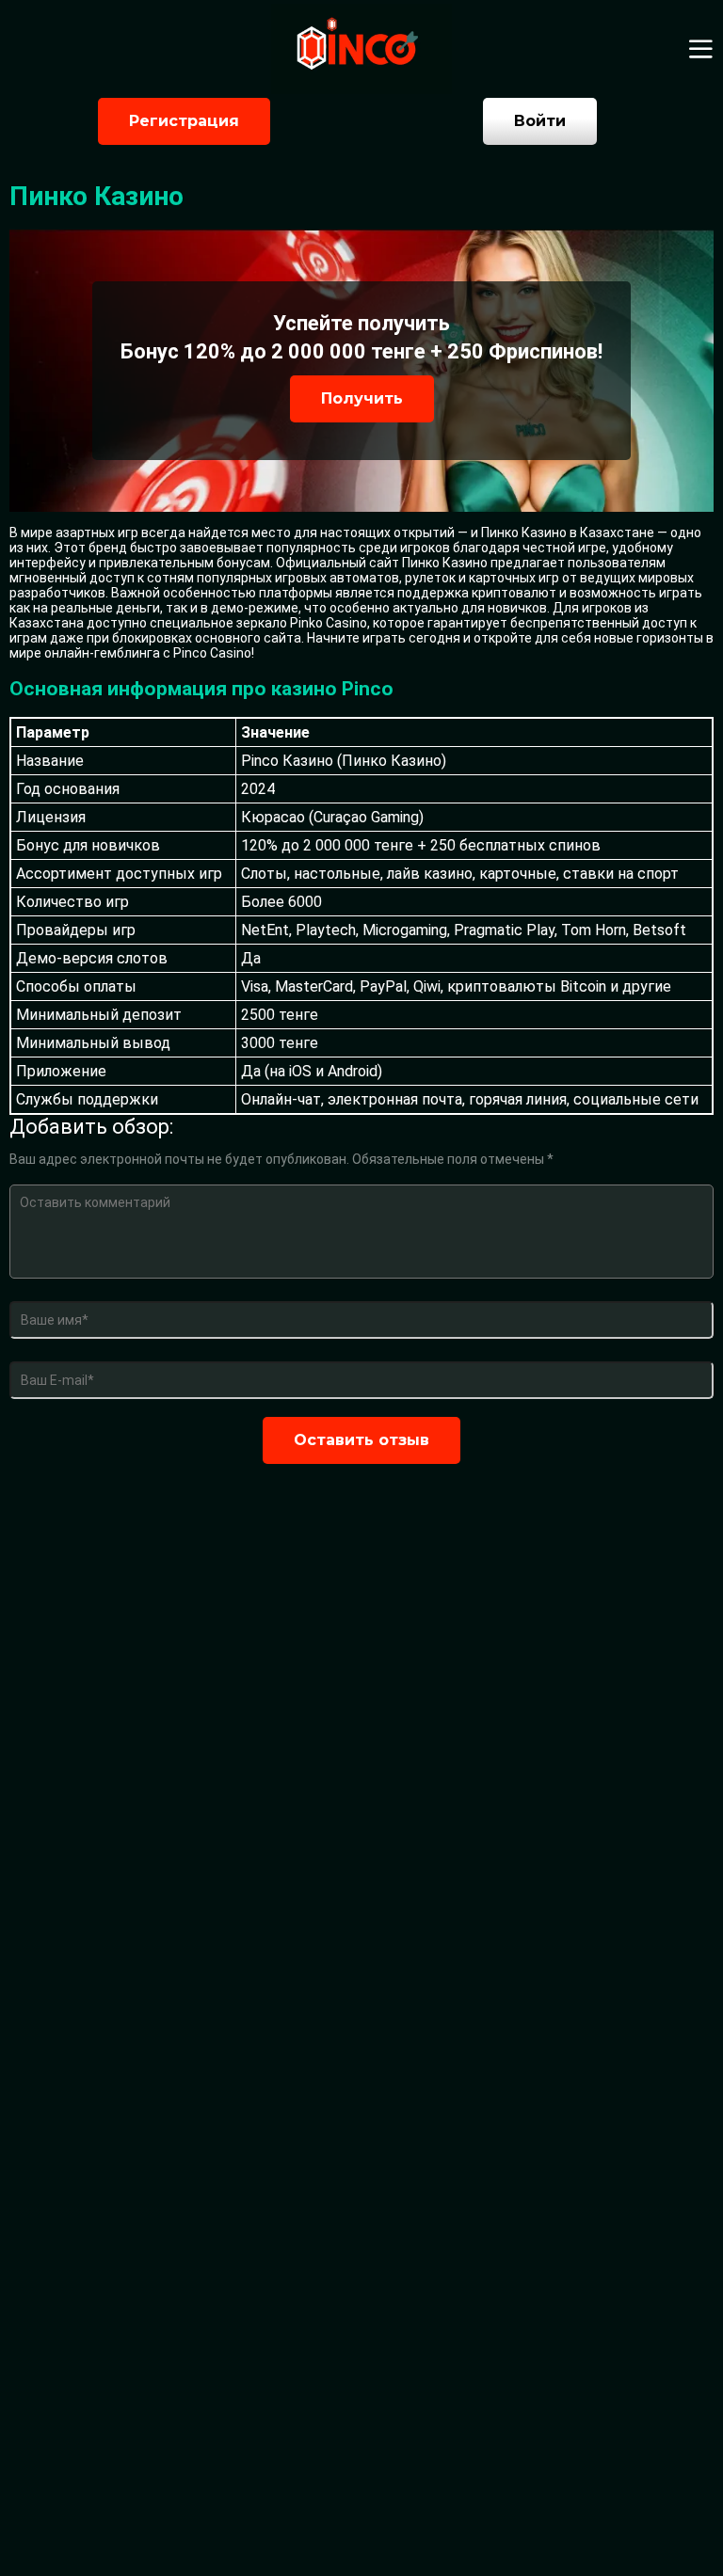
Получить (362, 398)
